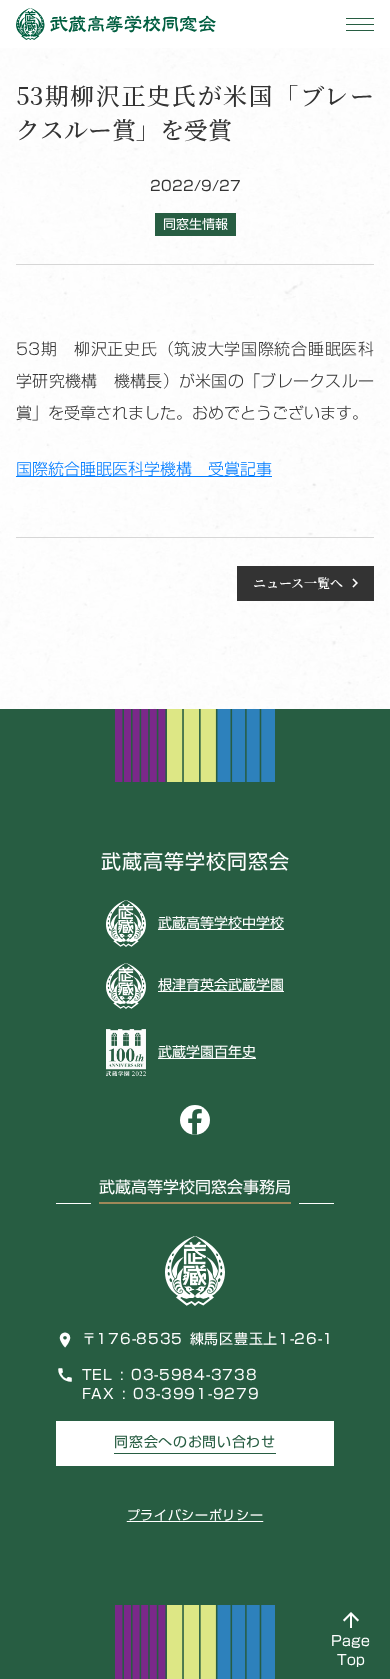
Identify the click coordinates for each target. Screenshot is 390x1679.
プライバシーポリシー (195, 1515)
